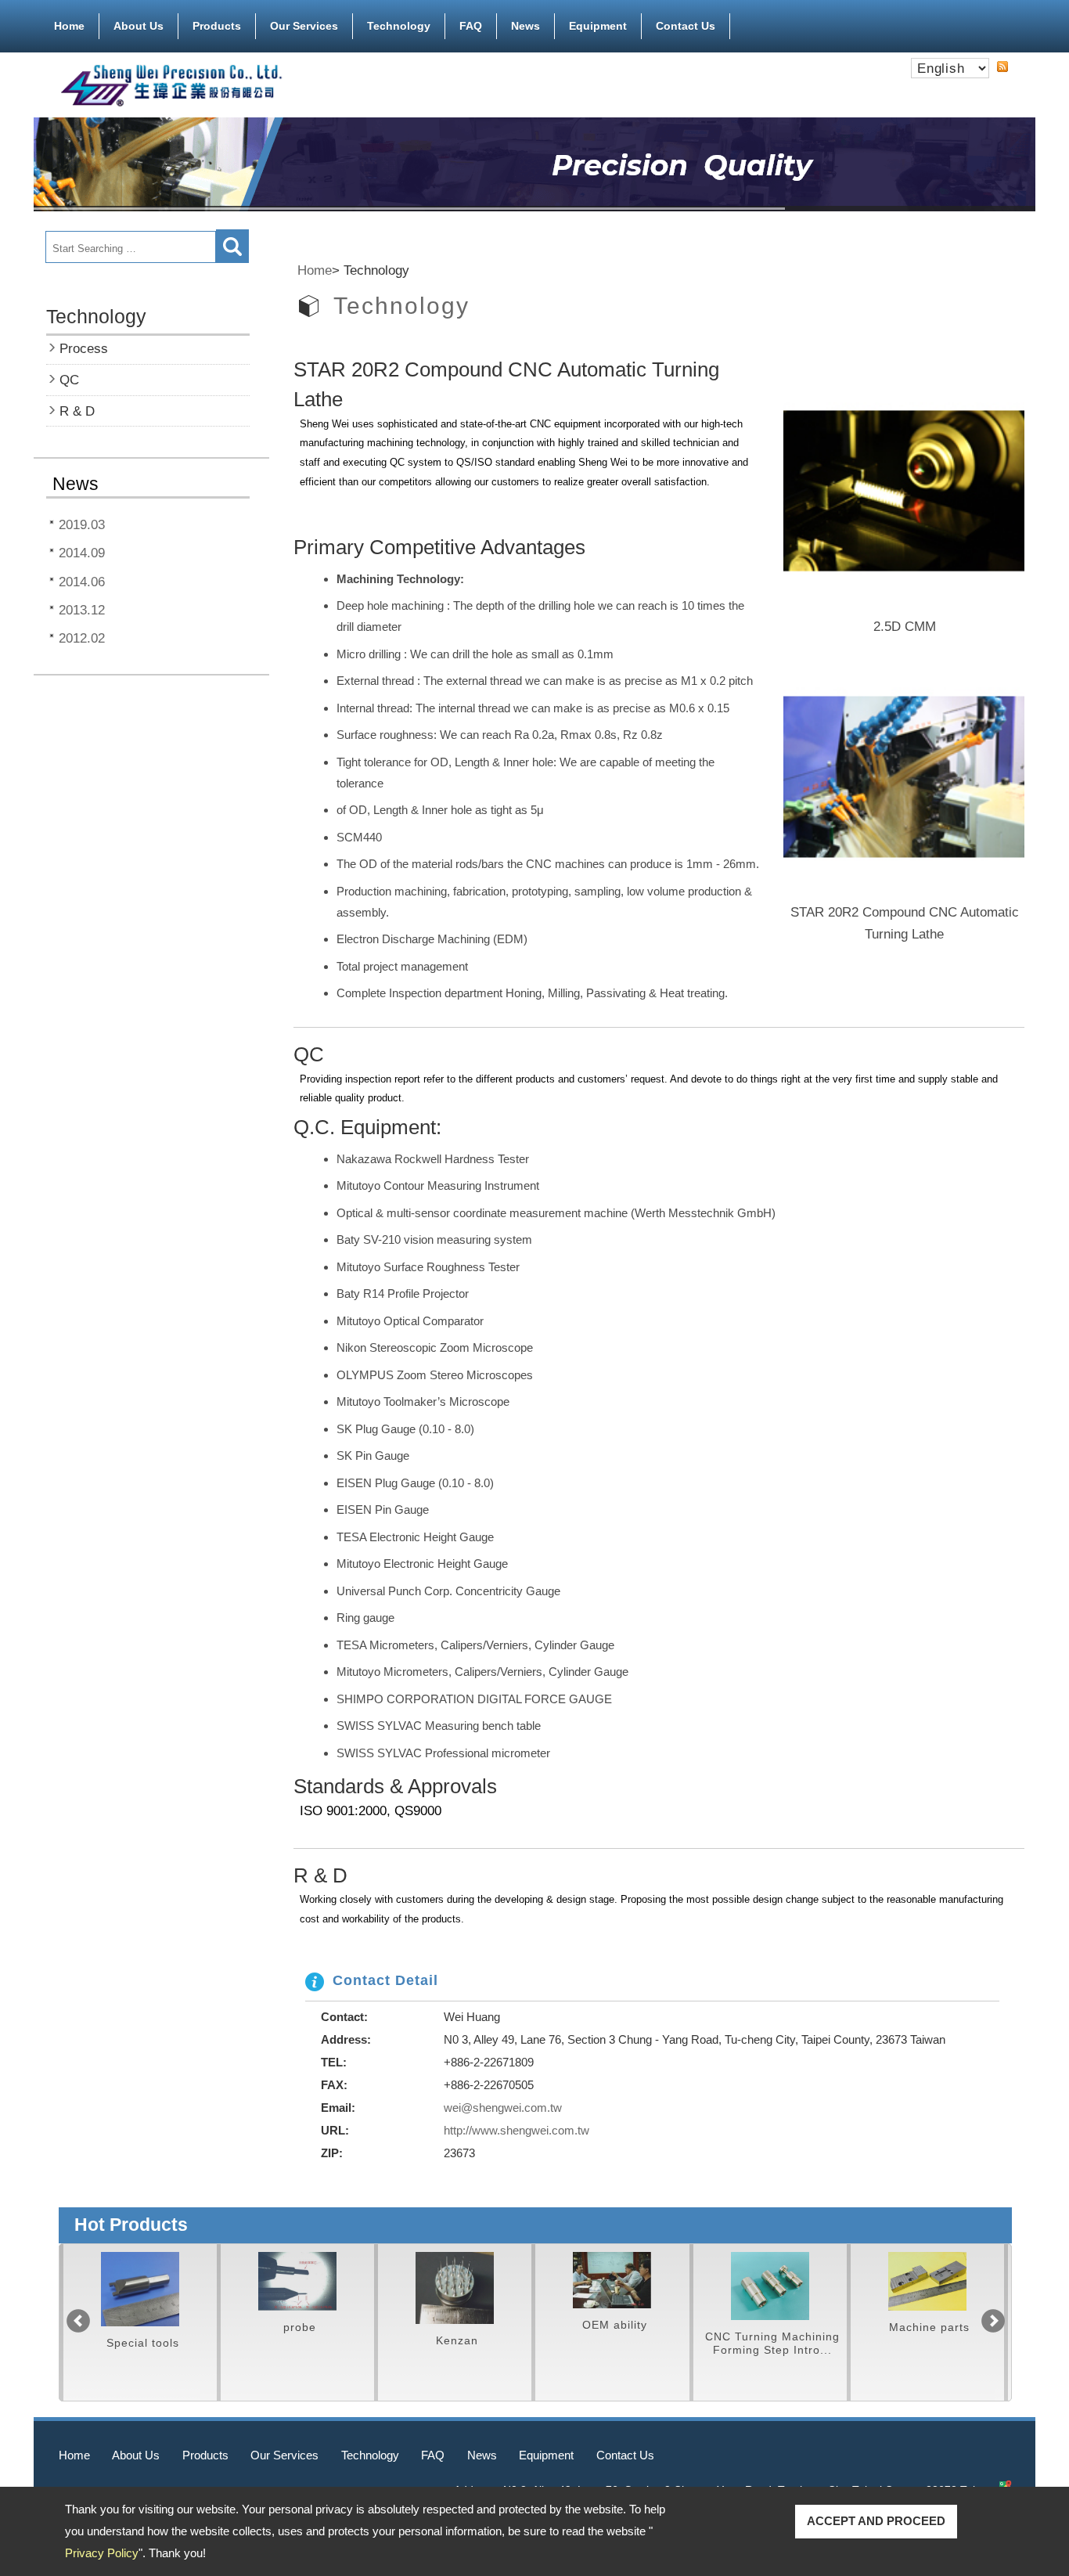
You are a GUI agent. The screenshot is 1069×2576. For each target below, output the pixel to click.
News (526, 26)
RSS (1002, 67)
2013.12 (82, 610)
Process (84, 348)
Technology (399, 26)
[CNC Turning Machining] (612, 2286)
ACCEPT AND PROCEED (876, 2521)
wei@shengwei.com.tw (503, 2108)
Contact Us (686, 26)
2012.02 (82, 638)
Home (69, 26)
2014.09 (82, 553)
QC (69, 380)
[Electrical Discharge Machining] (927, 2281)
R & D (77, 411)
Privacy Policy (102, 2553)
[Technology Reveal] (297, 2288)
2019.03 (82, 524)
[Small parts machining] (140, 2281)
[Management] (455, 2280)
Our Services (304, 26)
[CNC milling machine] (770, 2281)
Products (217, 26)
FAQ (471, 26)
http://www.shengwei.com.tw (517, 2130)
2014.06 (82, 582)
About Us (139, 26)
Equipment (598, 26)
